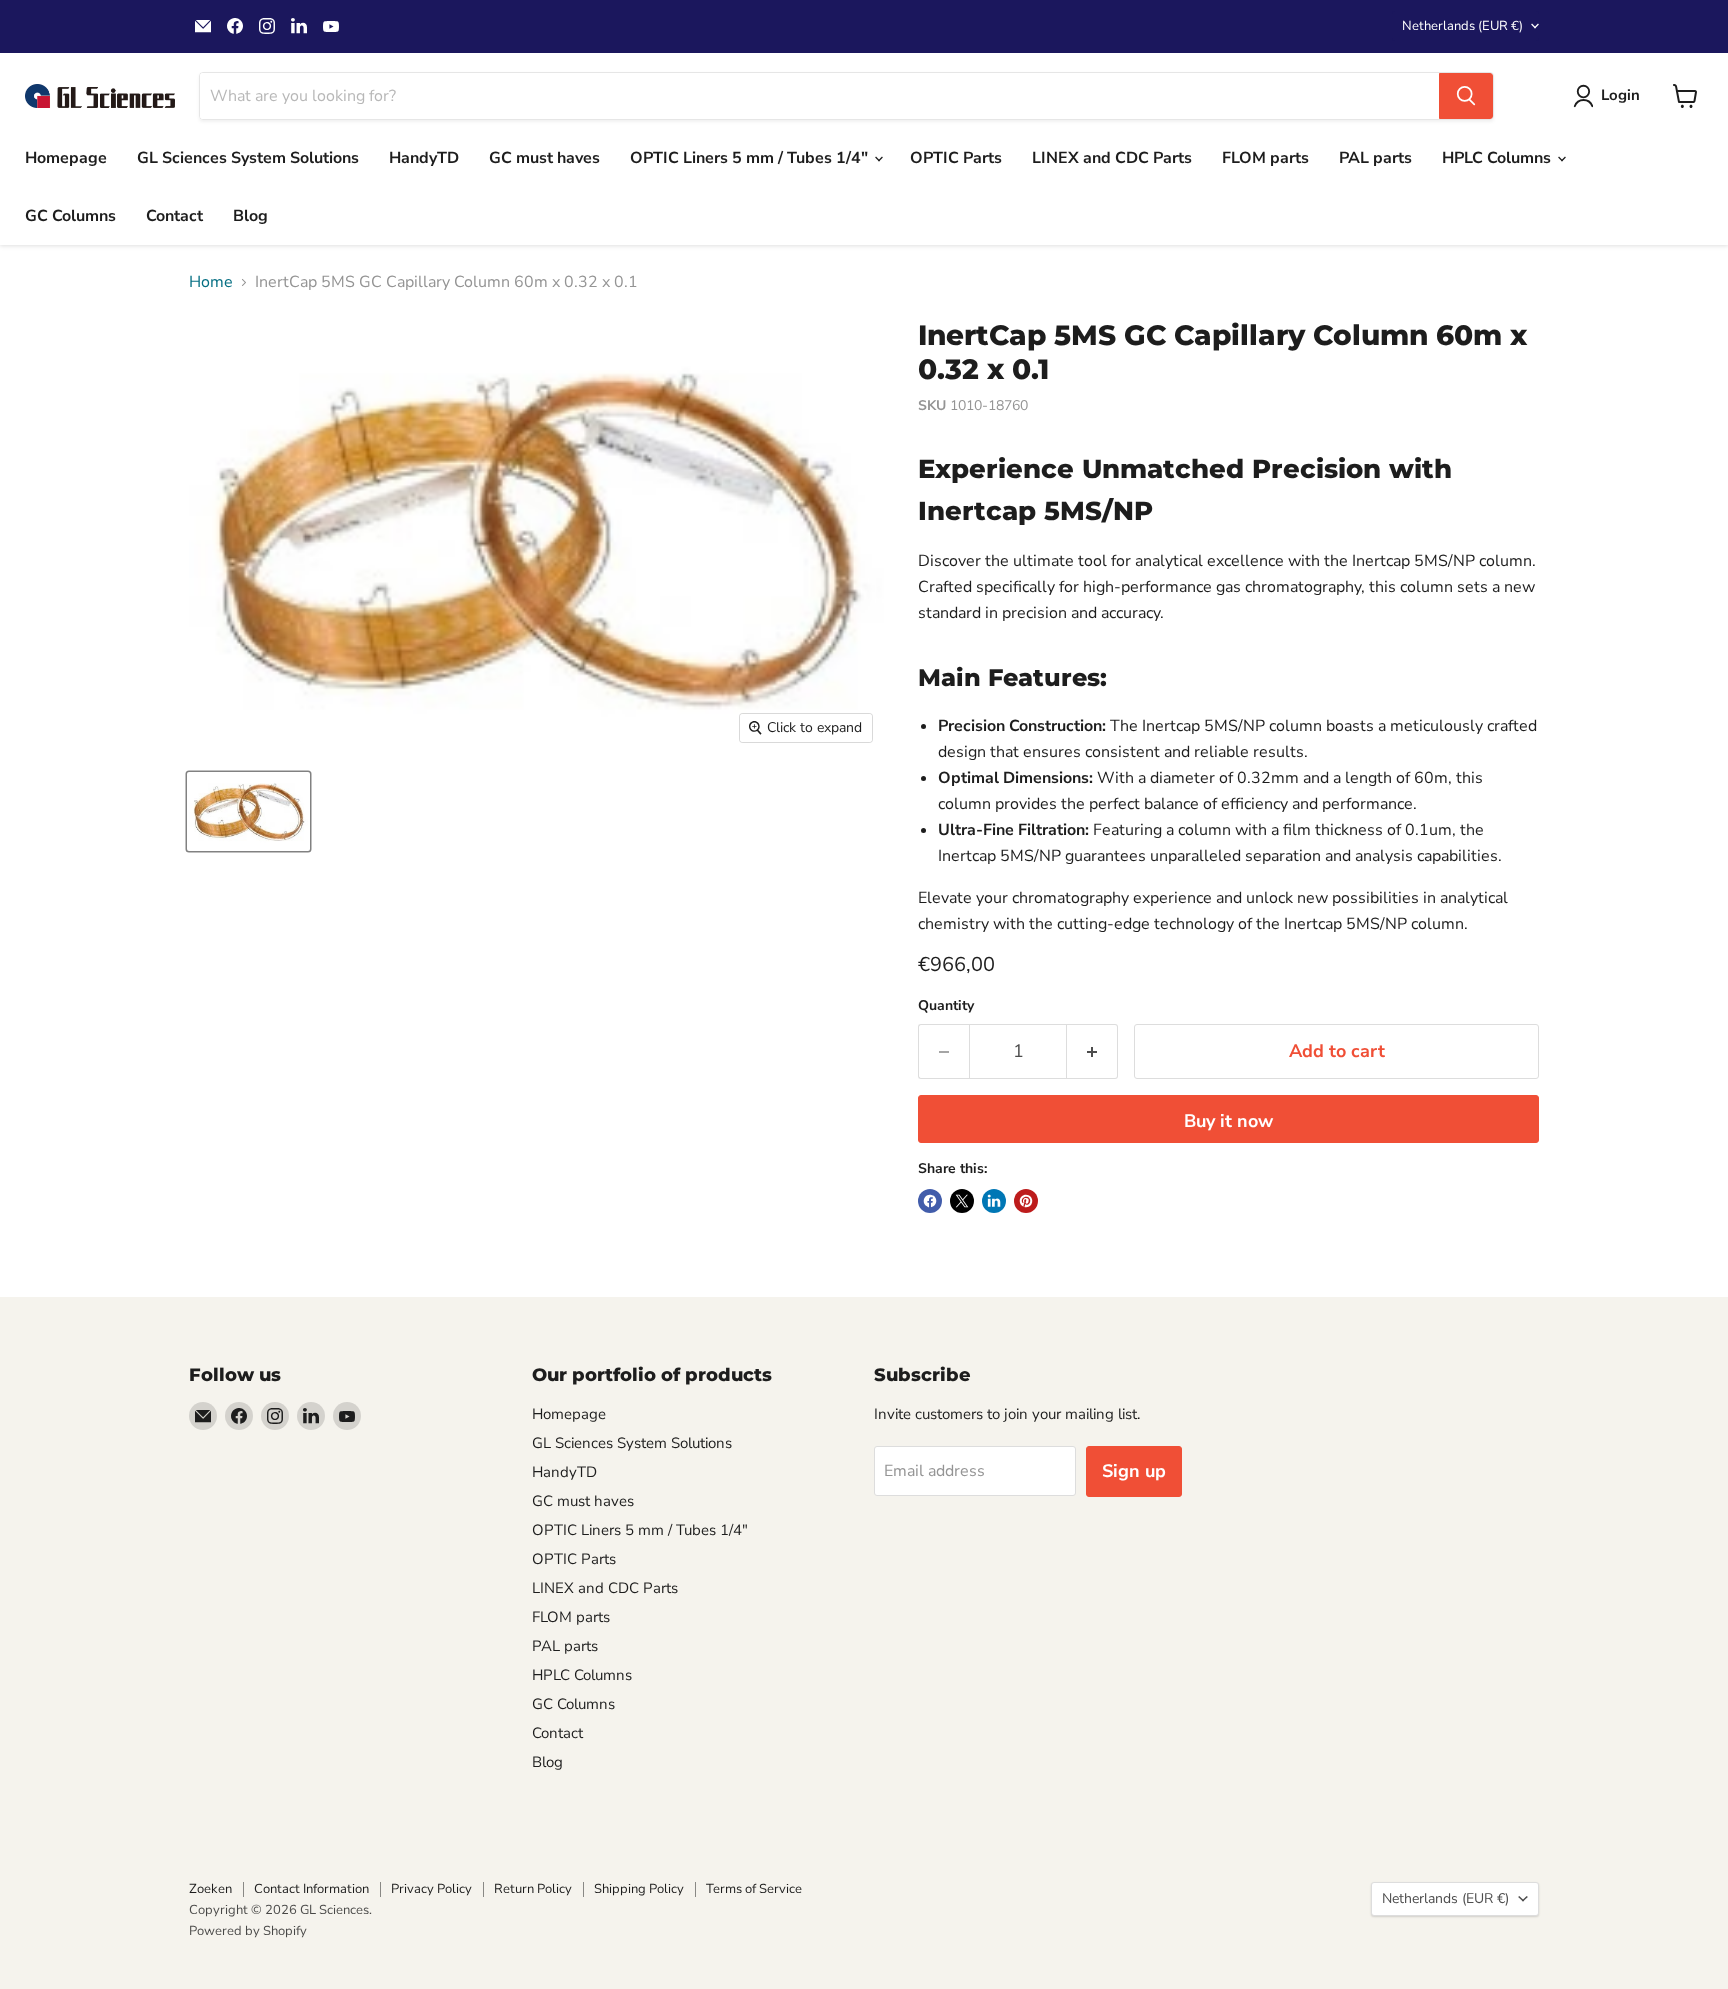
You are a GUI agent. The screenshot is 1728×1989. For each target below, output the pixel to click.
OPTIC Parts (956, 158)
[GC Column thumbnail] (248, 811)
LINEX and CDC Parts (1112, 158)
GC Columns (70, 216)
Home (211, 282)
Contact (174, 216)
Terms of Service (754, 1889)
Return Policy (533, 1889)
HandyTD (424, 158)
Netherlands (1462, 26)
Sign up (1134, 1471)
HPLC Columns (1498, 158)
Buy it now (1228, 1121)
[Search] (1466, 96)
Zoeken (210, 1889)
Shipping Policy (639, 1889)
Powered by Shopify (248, 1931)
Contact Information (311, 1889)
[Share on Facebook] (930, 1201)
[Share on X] (962, 1201)
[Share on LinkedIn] (994, 1201)
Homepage (66, 158)
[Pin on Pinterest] (1026, 1201)
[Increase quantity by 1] (1092, 1051)
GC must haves (544, 158)
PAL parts (1375, 158)
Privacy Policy (431, 1889)
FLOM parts (1265, 158)
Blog (250, 216)
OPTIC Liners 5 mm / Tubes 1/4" (751, 158)
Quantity (946, 1006)
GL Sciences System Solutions (248, 158)
